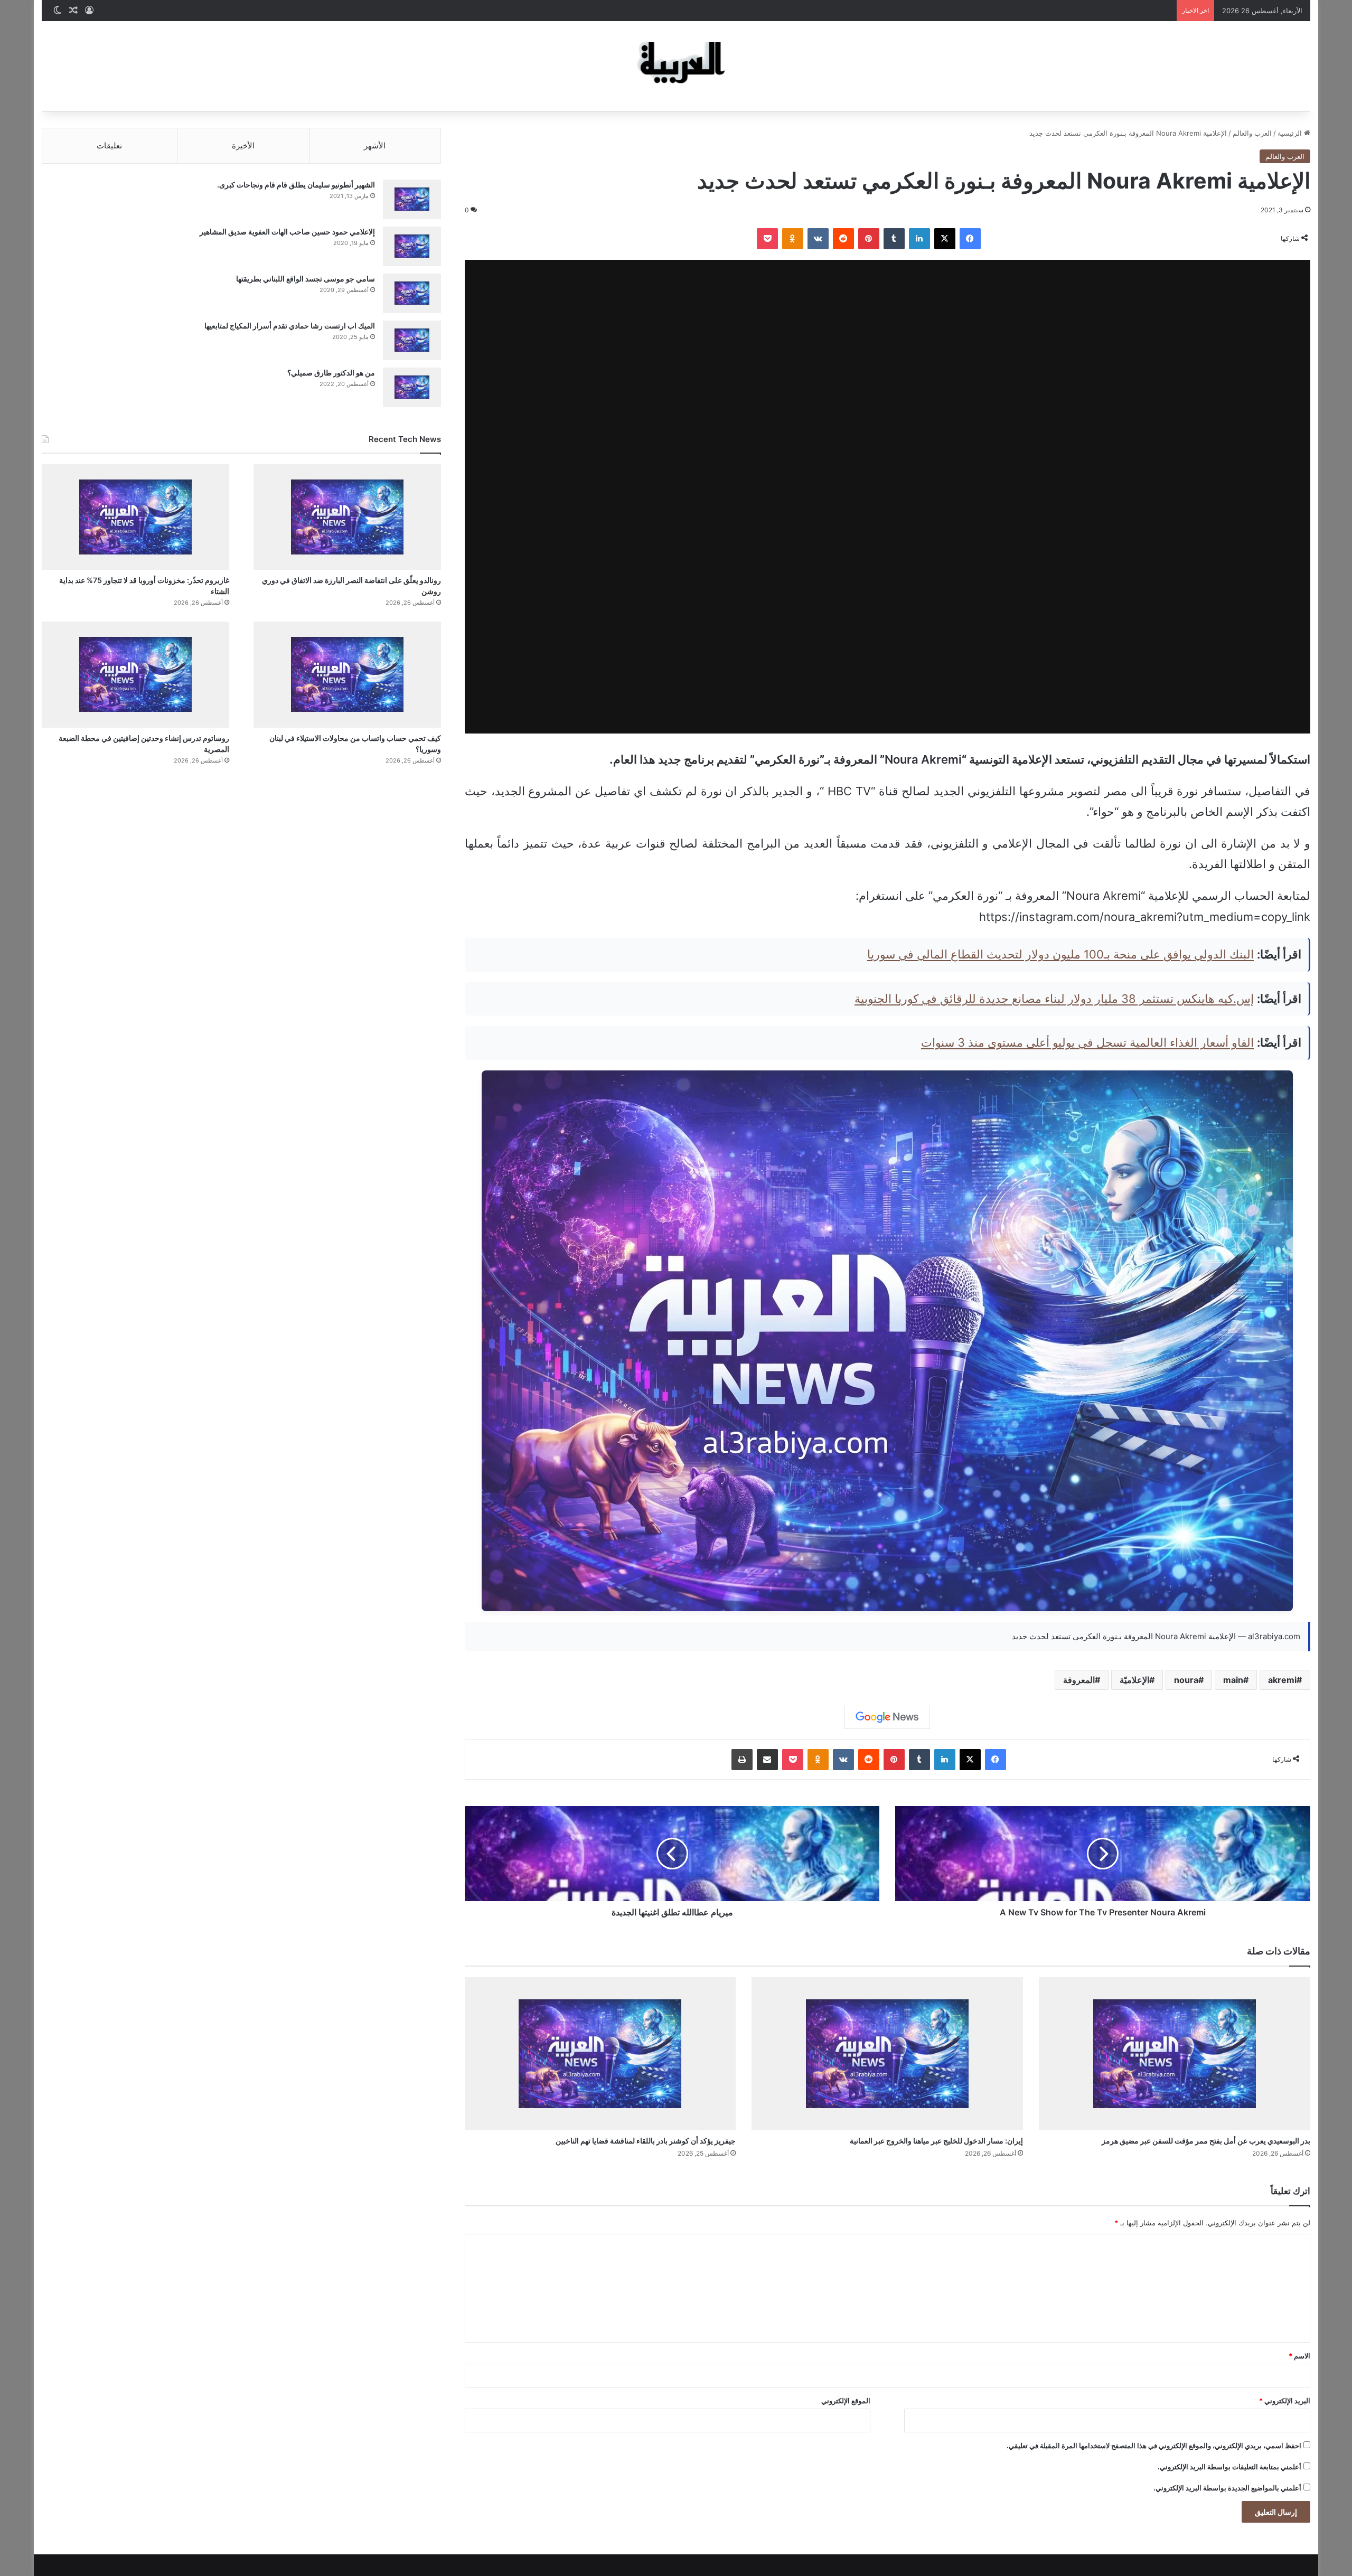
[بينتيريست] (869, 239)
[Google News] (887, 1717)
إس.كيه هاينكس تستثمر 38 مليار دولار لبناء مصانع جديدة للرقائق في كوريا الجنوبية (1054, 999)
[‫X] (945, 239)
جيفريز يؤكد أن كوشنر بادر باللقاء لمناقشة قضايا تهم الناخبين (646, 2141)
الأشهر (375, 145)
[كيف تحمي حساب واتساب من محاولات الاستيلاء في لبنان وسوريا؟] (347, 674)
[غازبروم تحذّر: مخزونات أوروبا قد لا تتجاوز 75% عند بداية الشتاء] (135, 517)
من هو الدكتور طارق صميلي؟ (331, 373)
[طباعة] (742, 1760)
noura (1186, 1680)
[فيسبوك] (970, 239)
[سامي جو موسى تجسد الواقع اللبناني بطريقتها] (412, 293)
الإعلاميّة (1134, 1680)
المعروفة (1079, 1680)
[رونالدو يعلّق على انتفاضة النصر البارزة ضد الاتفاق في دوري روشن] (347, 517)
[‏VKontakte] (818, 239)
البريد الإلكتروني (1285, 2401)
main (1233, 1680)
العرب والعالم (1252, 133)
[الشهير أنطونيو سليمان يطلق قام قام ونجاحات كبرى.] (412, 199)
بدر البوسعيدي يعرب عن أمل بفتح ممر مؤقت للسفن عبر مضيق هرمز (1206, 2141)
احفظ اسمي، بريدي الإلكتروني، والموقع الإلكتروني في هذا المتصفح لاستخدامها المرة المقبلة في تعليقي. (1154, 2446)
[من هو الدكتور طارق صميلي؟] (412, 387)
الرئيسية (1291, 133)
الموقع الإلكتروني (846, 2401)
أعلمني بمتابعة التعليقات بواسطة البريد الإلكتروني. (1229, 2467)
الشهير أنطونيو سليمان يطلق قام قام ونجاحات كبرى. (296, 185)
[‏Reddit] (843, 239)
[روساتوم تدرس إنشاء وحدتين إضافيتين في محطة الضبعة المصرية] (135, 674)
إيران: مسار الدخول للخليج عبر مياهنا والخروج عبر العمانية (936, 2141)
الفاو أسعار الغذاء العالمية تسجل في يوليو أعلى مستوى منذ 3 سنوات (1087, 1042)
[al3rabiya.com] (676, 66)
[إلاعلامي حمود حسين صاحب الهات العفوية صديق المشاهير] (412, 246)
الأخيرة (243, 145)
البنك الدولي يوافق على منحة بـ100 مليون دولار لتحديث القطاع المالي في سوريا (1060, 954)
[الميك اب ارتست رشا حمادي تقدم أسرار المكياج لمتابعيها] (412, 340)
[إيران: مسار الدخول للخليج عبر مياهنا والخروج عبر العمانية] (887, 2054)
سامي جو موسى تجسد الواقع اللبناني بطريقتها (306, 279)
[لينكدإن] (919, 239)
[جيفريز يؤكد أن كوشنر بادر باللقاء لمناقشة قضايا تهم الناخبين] (600, 2054)
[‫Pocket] (767, 239)
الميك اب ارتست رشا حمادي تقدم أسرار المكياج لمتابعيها (290, 326)
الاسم (1299, 2356)
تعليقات (109, 145)
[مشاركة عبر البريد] (767, 1760)
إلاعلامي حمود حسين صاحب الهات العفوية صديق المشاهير (287, 232)
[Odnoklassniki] (793, 239)
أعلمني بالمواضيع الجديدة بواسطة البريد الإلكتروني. (1227, 2488)
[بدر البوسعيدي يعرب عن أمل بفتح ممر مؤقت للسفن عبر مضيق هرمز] (1175, 2054)
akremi (1282, 1680)
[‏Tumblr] (894, 239)
